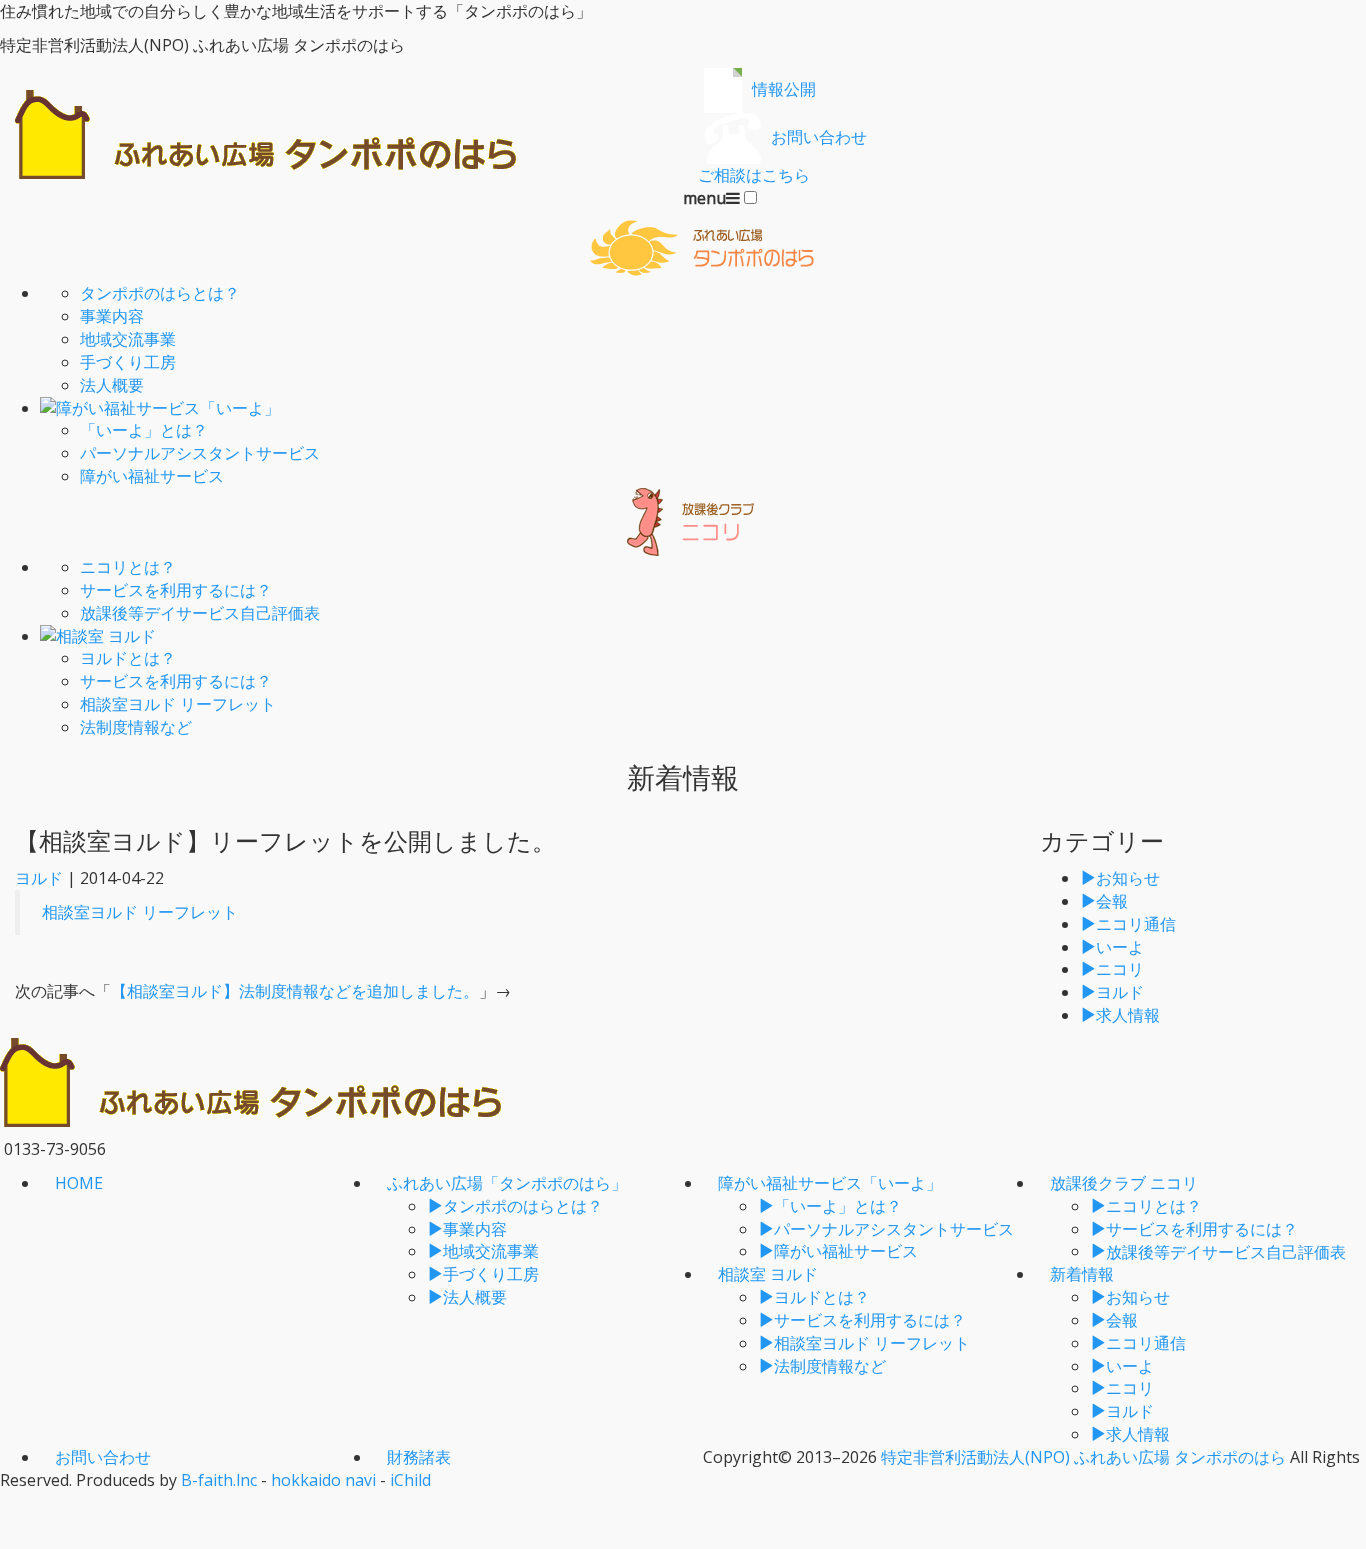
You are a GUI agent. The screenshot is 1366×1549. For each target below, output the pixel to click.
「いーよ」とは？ (144, 430)
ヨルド (39, 878)
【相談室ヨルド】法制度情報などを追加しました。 (295, 991)
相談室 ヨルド (768, 1274)
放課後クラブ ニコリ (1124, 1183)
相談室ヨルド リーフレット (178, 704)
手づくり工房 (128, 362)
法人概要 (112, 385)
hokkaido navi (323, 1480)
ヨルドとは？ (128, 658)
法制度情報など (136, 727)
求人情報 (1128, 1015)
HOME (79, 1183)
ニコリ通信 (1136, 924)
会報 (1112, 901)
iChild (410, 1480)
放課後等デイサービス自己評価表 (200, 613)
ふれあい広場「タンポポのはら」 (507, 1183)
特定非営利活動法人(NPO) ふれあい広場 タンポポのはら (1083, 1457)
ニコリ (1120, 969)
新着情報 (1082, 1274)
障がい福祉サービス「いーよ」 (830, 1183)
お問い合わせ (103, 1457)
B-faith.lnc (219, 1480)
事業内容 (112, 316)
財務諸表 (419, 1457)
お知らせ (1128, 878)
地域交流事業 (128, 339)
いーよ (1120, 947)
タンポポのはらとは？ (160, 293)
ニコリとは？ (128, 567)
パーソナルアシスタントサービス (200, 453)
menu (704, 198)
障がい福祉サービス (152, 476)
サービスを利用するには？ (176, 590)
